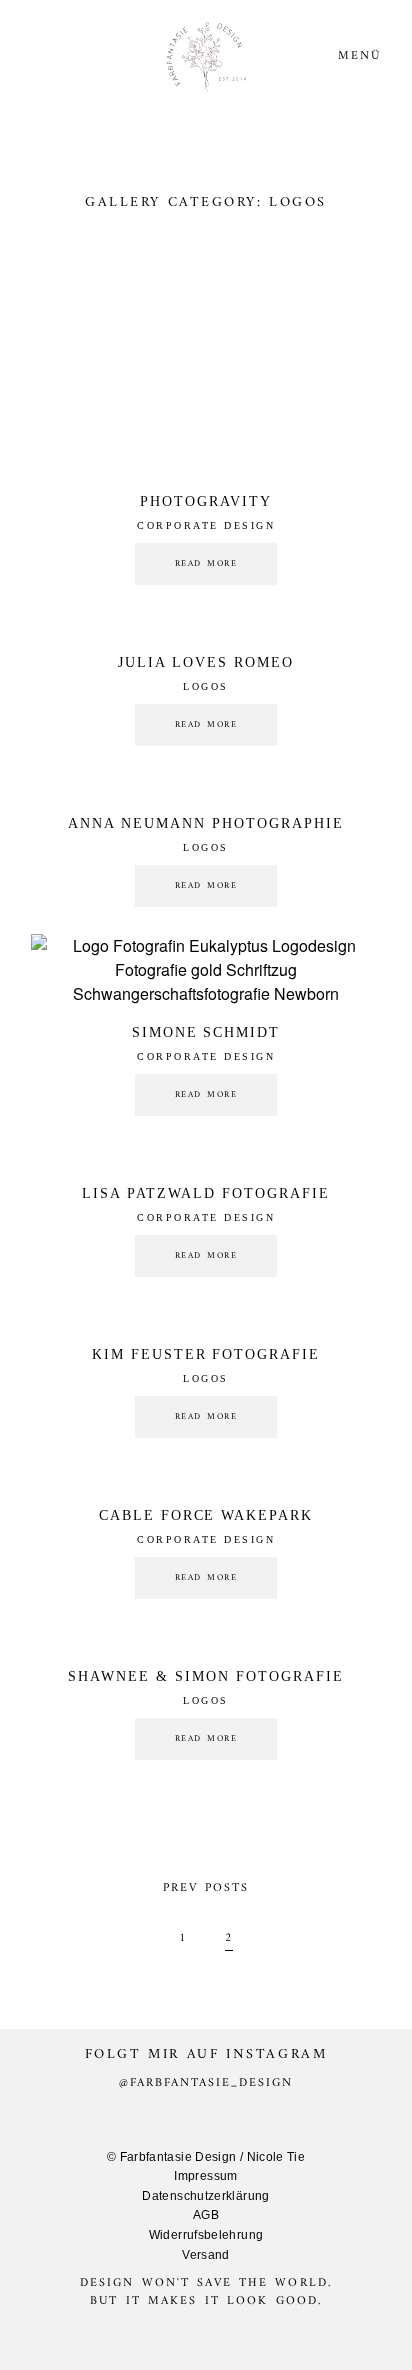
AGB (206, 2215)
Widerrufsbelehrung (206, 2235)
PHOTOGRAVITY (206, 501)
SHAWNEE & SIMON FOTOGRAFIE (206, 1676)
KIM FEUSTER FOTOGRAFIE (206, 1354)
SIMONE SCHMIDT (206, 1032)
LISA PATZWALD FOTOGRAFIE (206, 1193)
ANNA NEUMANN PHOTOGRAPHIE (206, 823)
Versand (206, 2255)
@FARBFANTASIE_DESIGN (206, 2084)
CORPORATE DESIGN (206, 525)
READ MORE (206, 564)
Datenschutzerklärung (205, 2196)
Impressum (205, 2176)
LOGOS (206, 686)
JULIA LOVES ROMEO (206, 662)
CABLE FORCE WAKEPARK (206, 1515)
